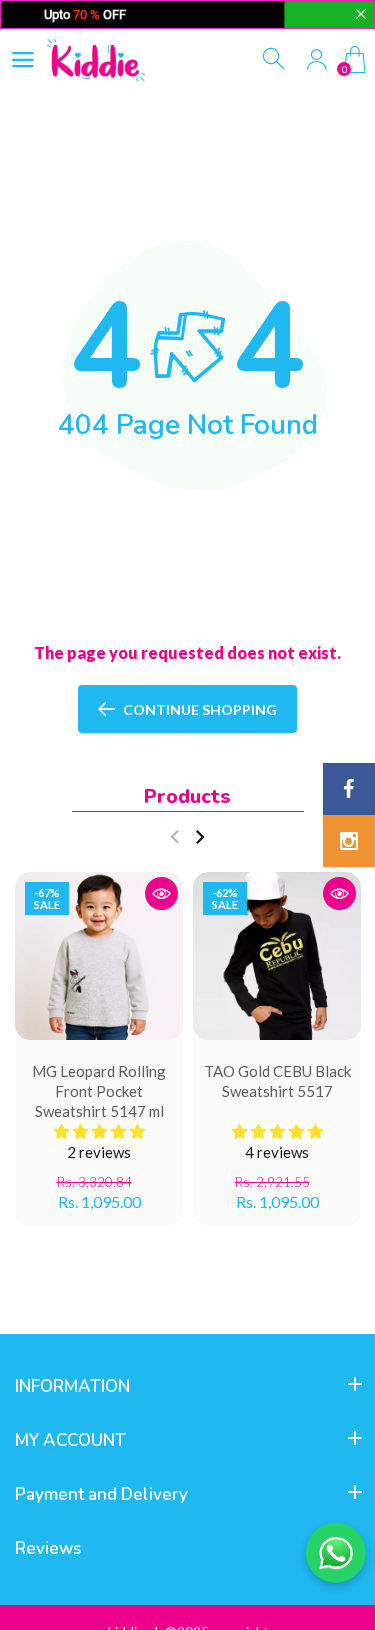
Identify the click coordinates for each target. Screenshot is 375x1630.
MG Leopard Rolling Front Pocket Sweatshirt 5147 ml (99, 1091)
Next (199, 837)
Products (187, 796)
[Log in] (316, 59)
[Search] (275, 59)
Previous (174, 837)
